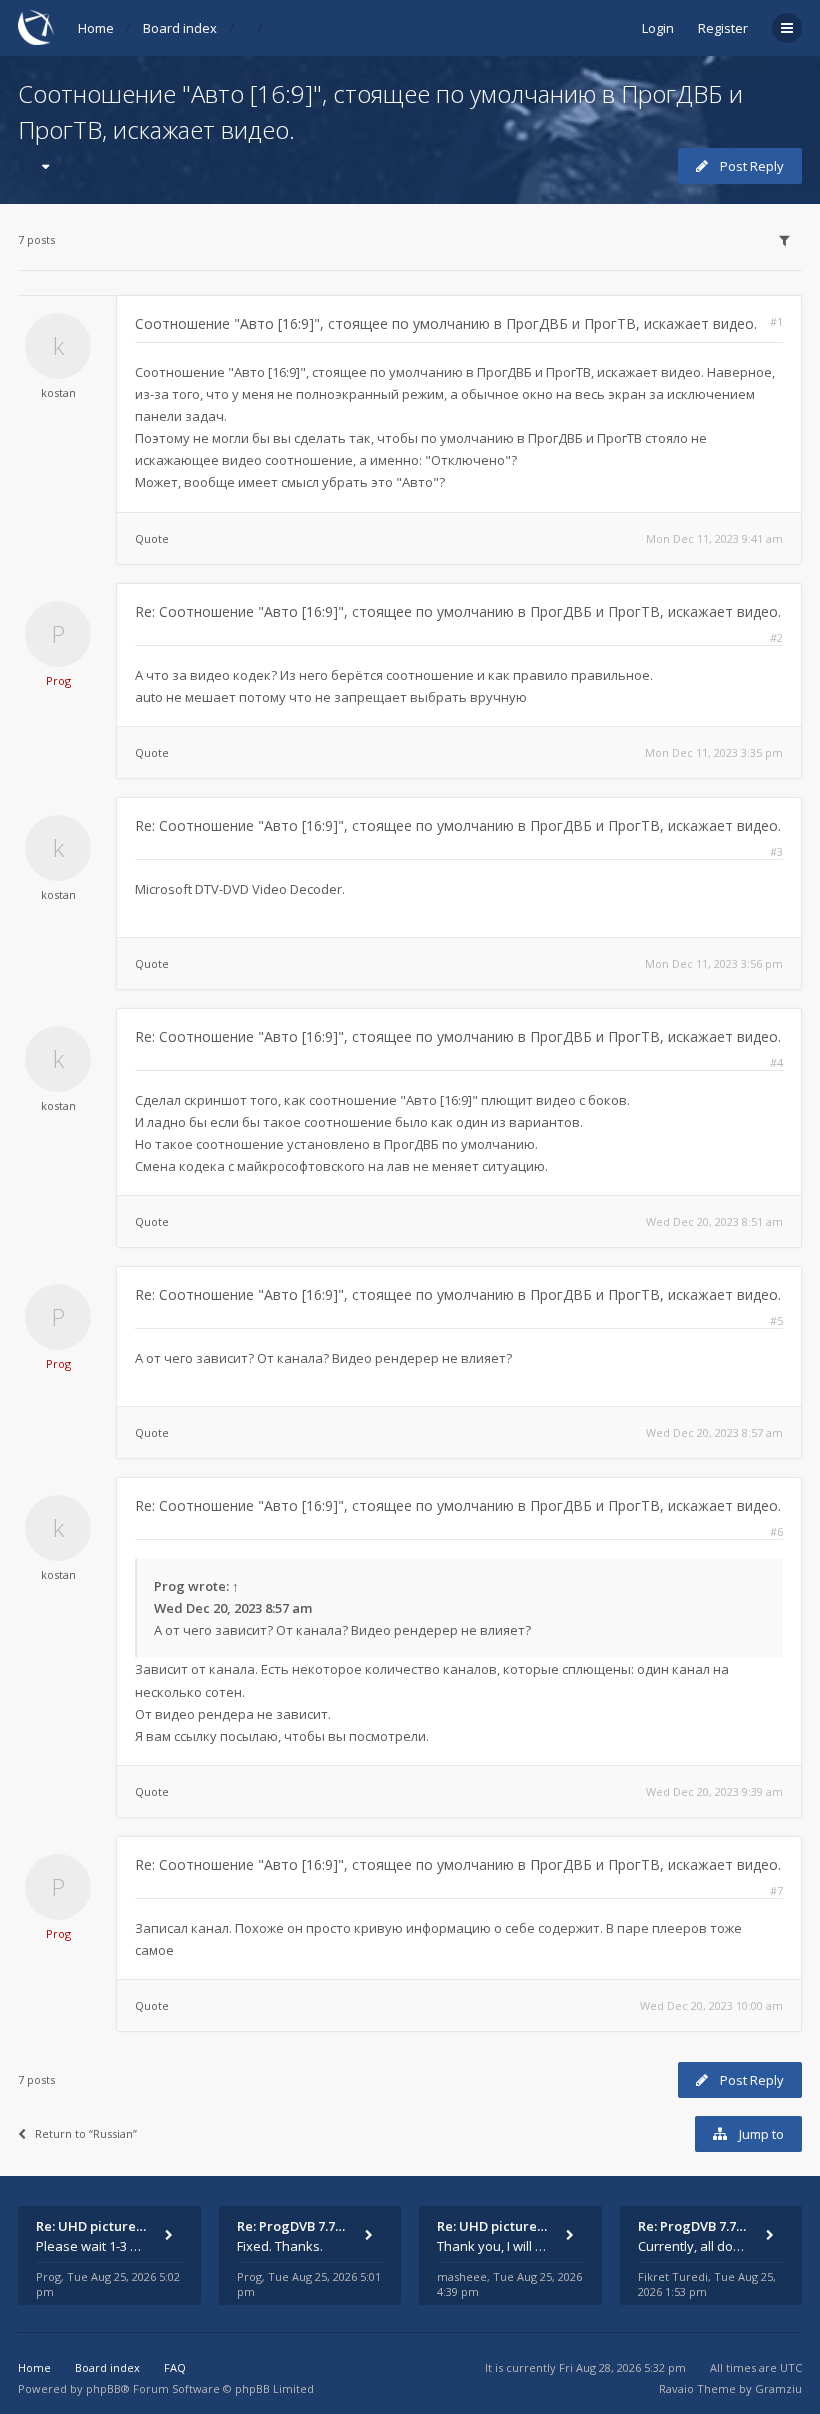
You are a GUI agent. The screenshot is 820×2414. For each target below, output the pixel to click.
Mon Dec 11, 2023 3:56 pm (714, 963)
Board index (180, 28)
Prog (58, 680)
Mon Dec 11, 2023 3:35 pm (714, 752)
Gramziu (778, 2388)
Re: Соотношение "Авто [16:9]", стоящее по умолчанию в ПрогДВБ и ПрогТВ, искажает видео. (458, 611)
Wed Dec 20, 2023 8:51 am (714, 1221)
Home (96, 28)
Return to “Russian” (86, 2133)
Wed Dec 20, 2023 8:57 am (714, 1432)
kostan (58, 392)
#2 (776, 637)
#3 (776, 851)
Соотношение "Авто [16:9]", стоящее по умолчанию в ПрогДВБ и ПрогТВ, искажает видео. (446, 323)
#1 (776, 321)
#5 (776, 1320)
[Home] (36, 27)
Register (723, 28)
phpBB (103, 2388)
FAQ (175, 2367)
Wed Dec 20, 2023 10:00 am (711, 2005)
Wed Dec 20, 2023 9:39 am (714, 1791)
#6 (776, 1531)
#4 (776, 1062)
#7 (776, 1890)
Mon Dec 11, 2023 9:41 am (714, 538)
